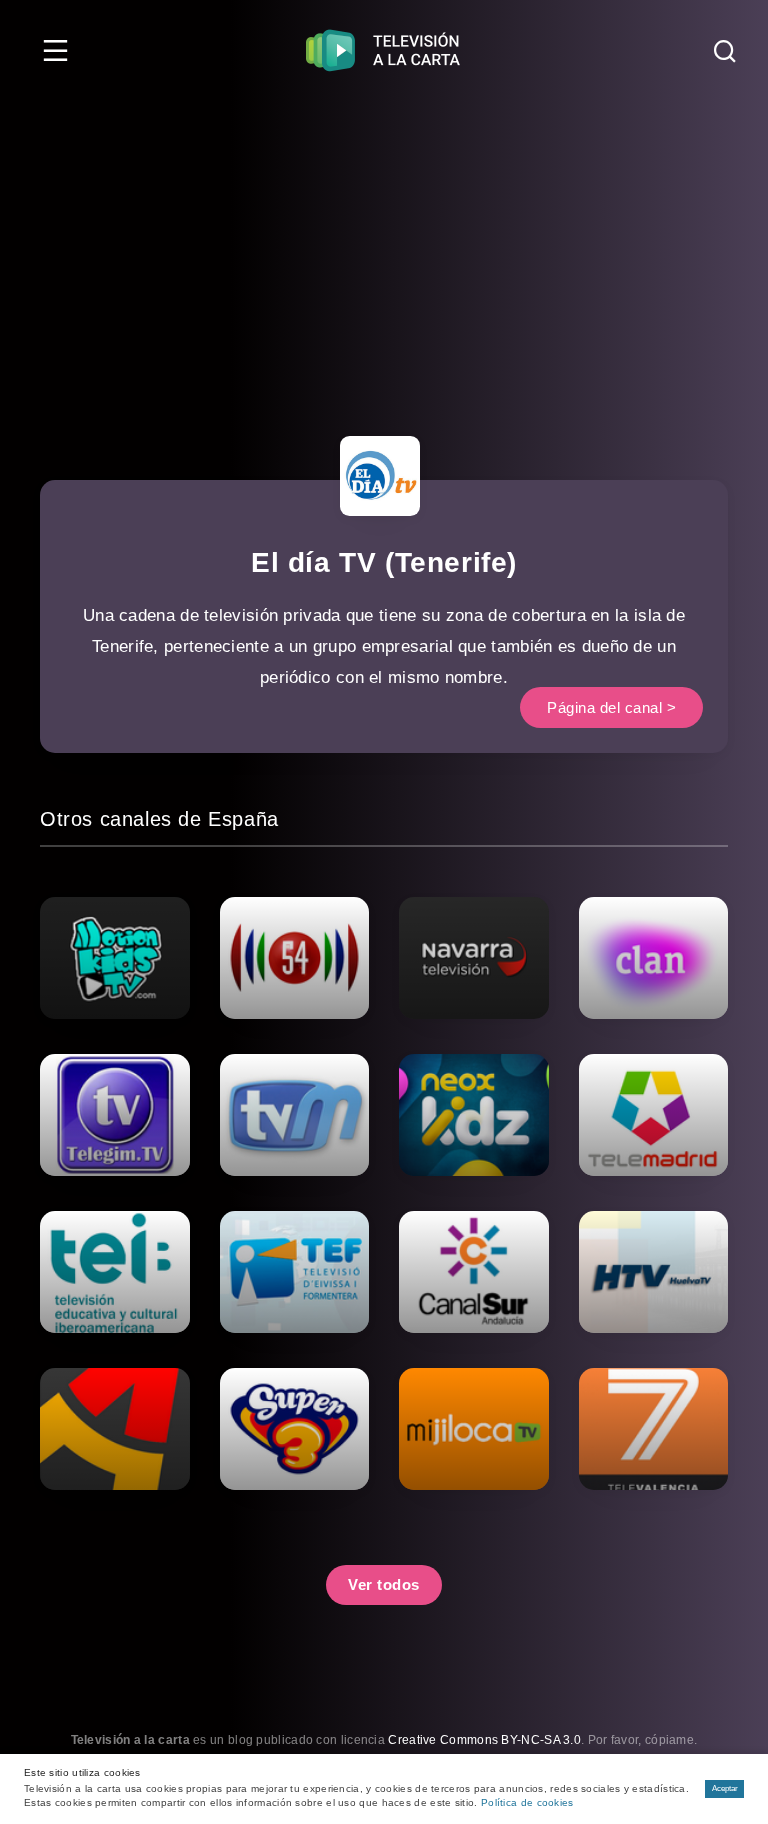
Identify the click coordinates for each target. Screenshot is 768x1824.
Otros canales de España (159, 819)
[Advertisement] (384, 250)
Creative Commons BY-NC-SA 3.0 (484, 1740)
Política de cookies (527, 1802)
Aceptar (725, 1788)
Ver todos (384, 1584)
